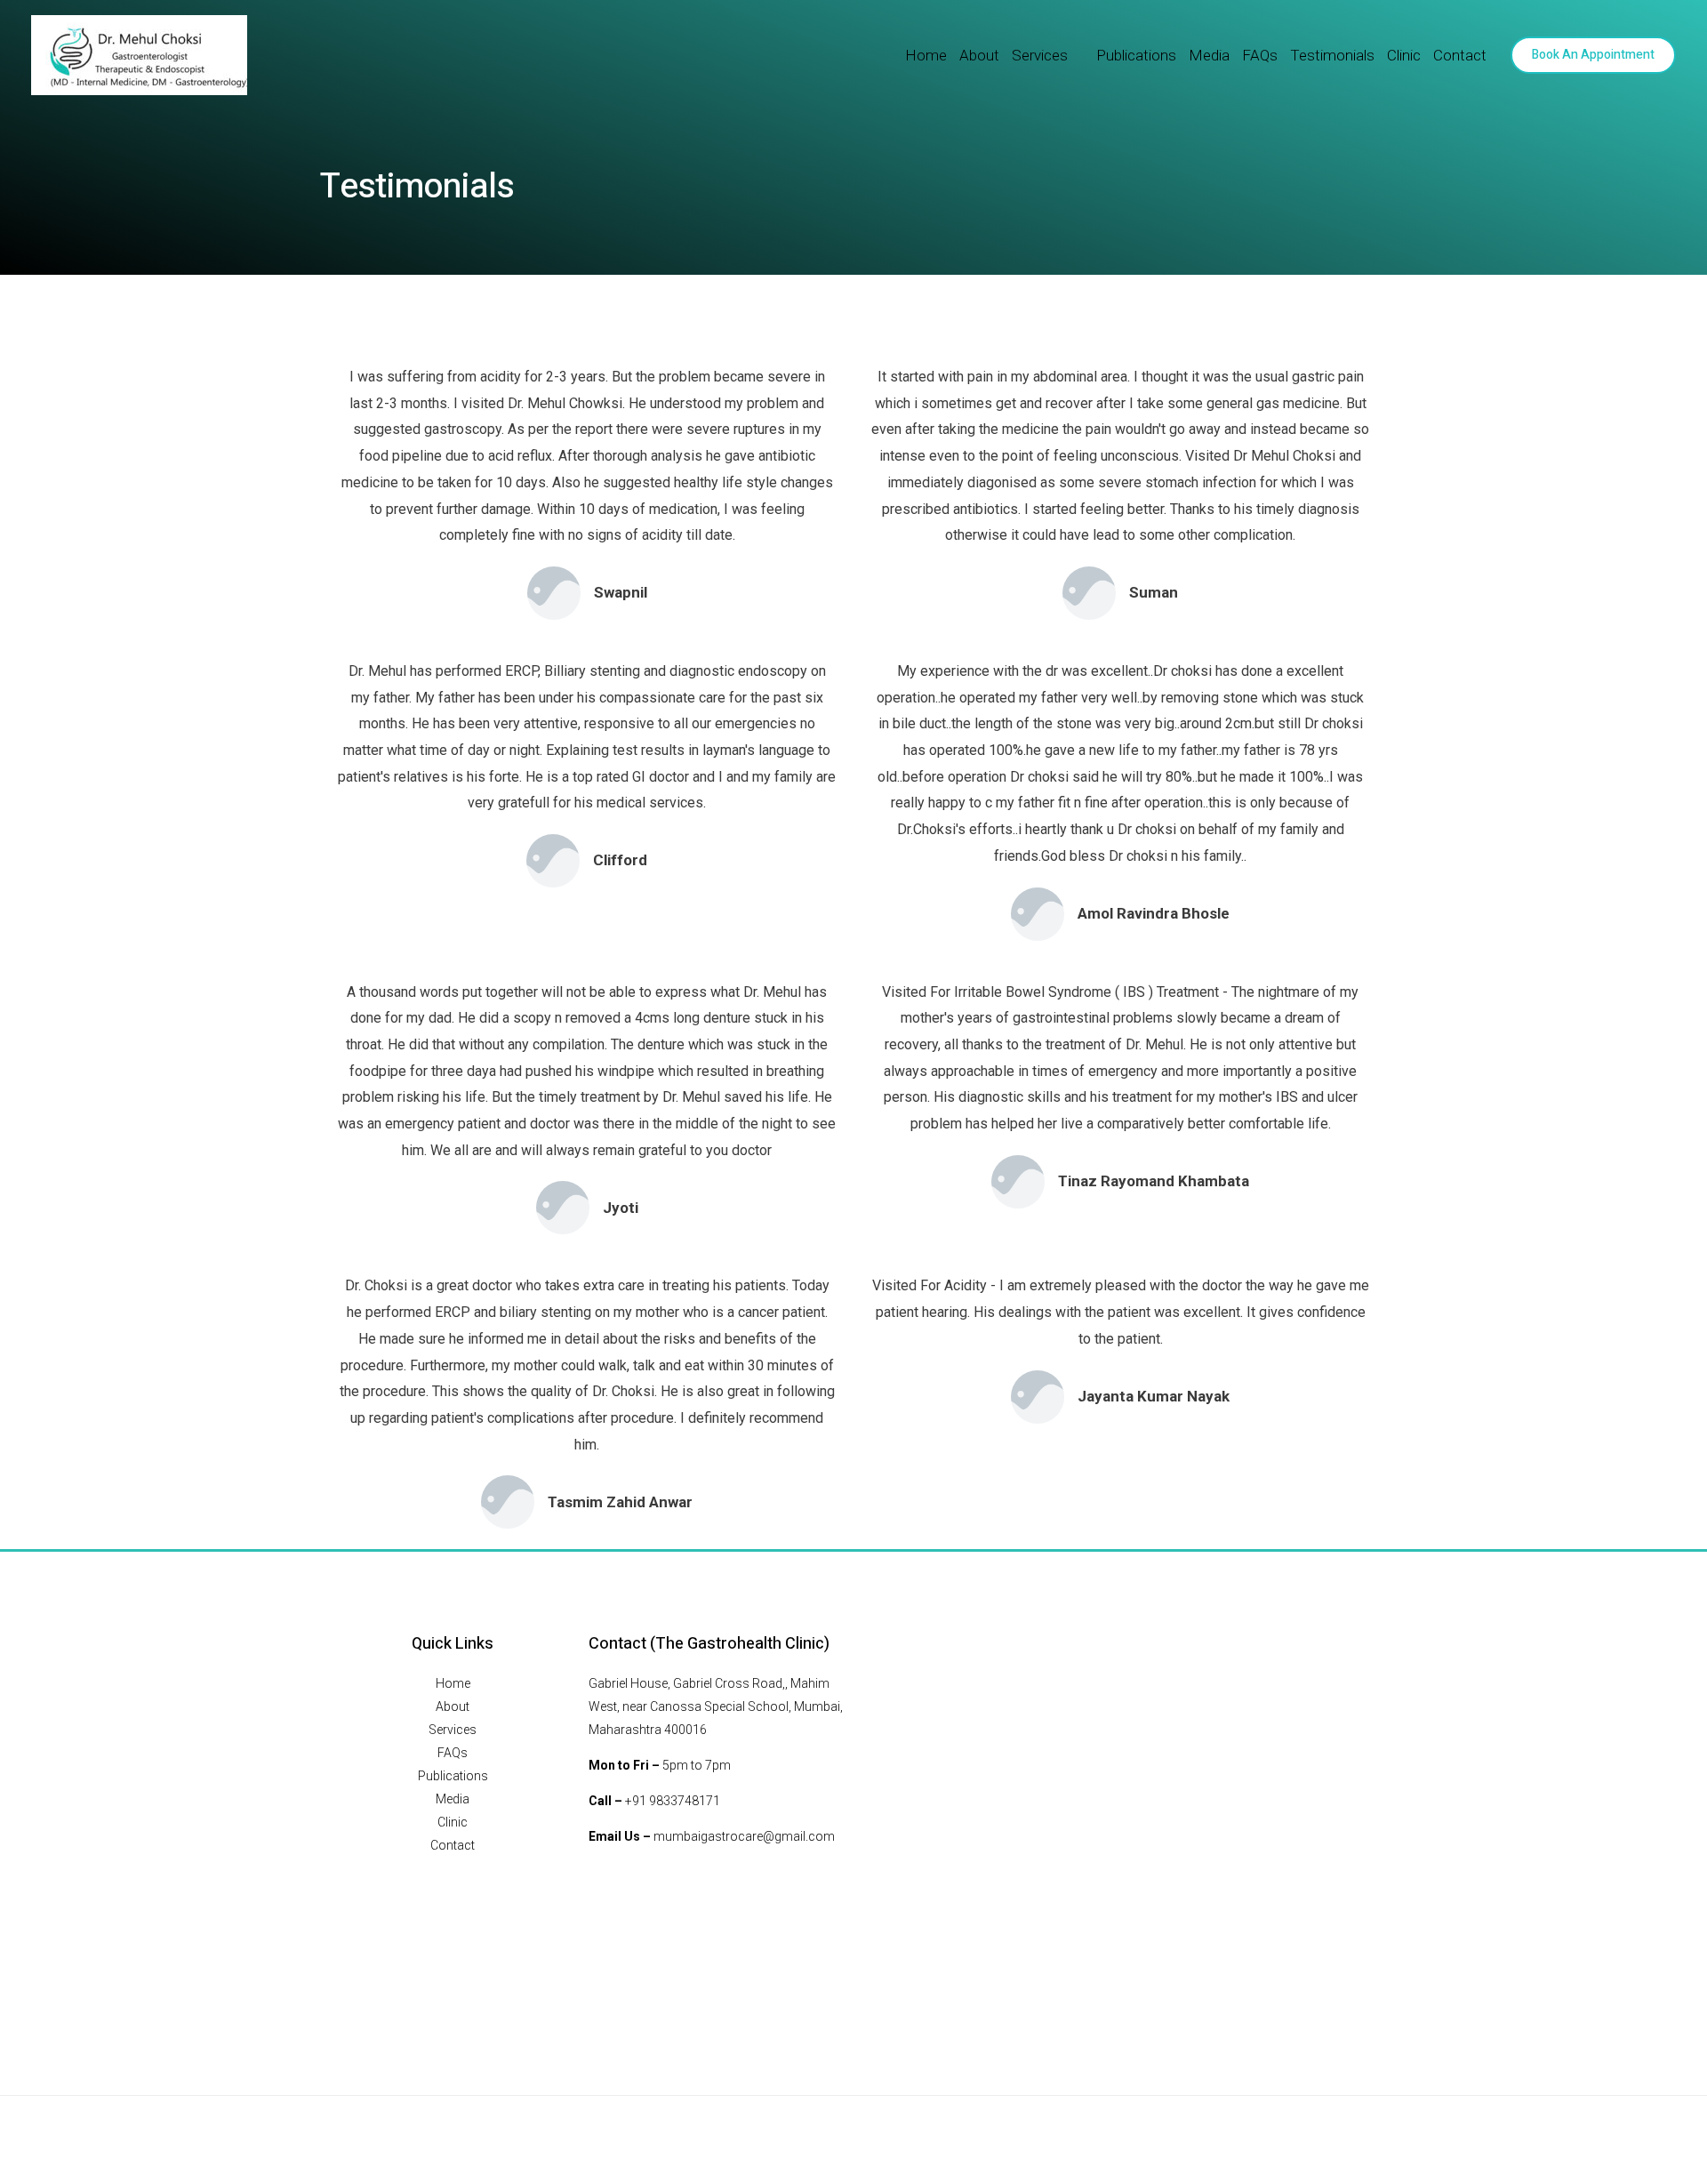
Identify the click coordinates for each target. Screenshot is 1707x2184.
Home (926, 55)
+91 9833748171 (673, 1801)
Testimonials (1332, 55)
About (979, 55)
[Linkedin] (1378, 2128)
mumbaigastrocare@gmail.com (744, 1836)
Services (1040, 55)
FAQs (1260, 55)
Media (1209, 55)
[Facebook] (1337, 2128)
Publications (1136, 55)
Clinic (1404, 55)
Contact (1460, 55)
